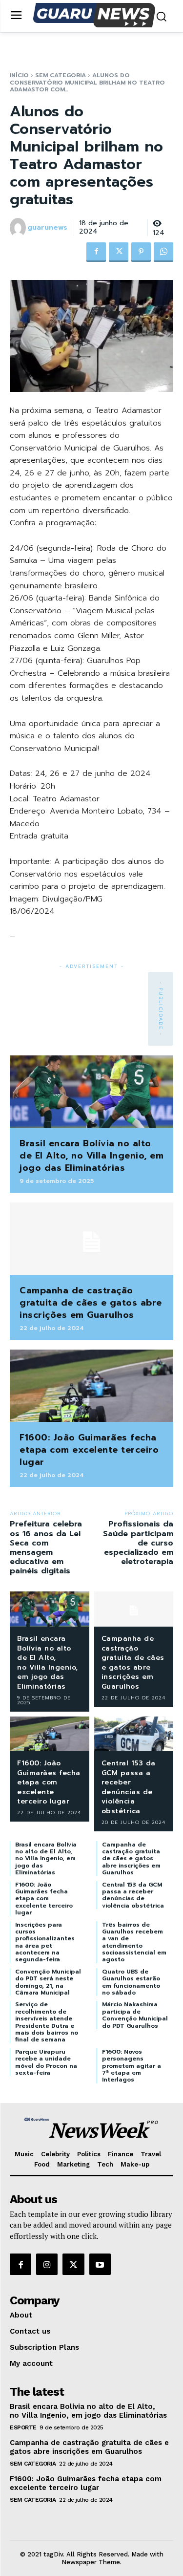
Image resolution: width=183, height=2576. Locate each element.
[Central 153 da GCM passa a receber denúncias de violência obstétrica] (134, 1734)
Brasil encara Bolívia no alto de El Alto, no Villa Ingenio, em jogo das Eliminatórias (91, 1156)
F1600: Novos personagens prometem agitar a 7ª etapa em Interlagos (132, 2066)
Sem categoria (61, 75)
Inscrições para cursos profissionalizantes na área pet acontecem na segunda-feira (45, 1942)
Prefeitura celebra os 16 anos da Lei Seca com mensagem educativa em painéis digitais (46, 1547)
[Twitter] (119, 252)
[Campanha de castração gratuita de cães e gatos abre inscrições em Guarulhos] (91, 1238)
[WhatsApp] (163, 252)
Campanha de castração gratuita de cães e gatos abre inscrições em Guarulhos (91, 1303)
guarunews (47, 228)
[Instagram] (47, 2264)
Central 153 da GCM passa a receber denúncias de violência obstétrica (129, 1787)
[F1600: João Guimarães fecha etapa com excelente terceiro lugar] (91, 1385)
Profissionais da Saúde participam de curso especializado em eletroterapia (138, 1543)
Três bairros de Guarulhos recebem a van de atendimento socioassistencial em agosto (134, 1942)
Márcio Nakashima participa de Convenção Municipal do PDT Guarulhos (135, 2015)
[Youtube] (100, 2264)
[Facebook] (96, 252)
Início (19, 75)
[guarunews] (18, 228)
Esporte (23, 2427)
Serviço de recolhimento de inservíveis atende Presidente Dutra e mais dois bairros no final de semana (47, 2022)
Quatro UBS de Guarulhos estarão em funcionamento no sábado (131, 1982)
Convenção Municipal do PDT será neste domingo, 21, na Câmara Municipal (48, 1982)
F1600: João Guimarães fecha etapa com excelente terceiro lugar (89, 1450)
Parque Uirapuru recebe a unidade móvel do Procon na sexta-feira (46, 2062)
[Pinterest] (141, 252)
